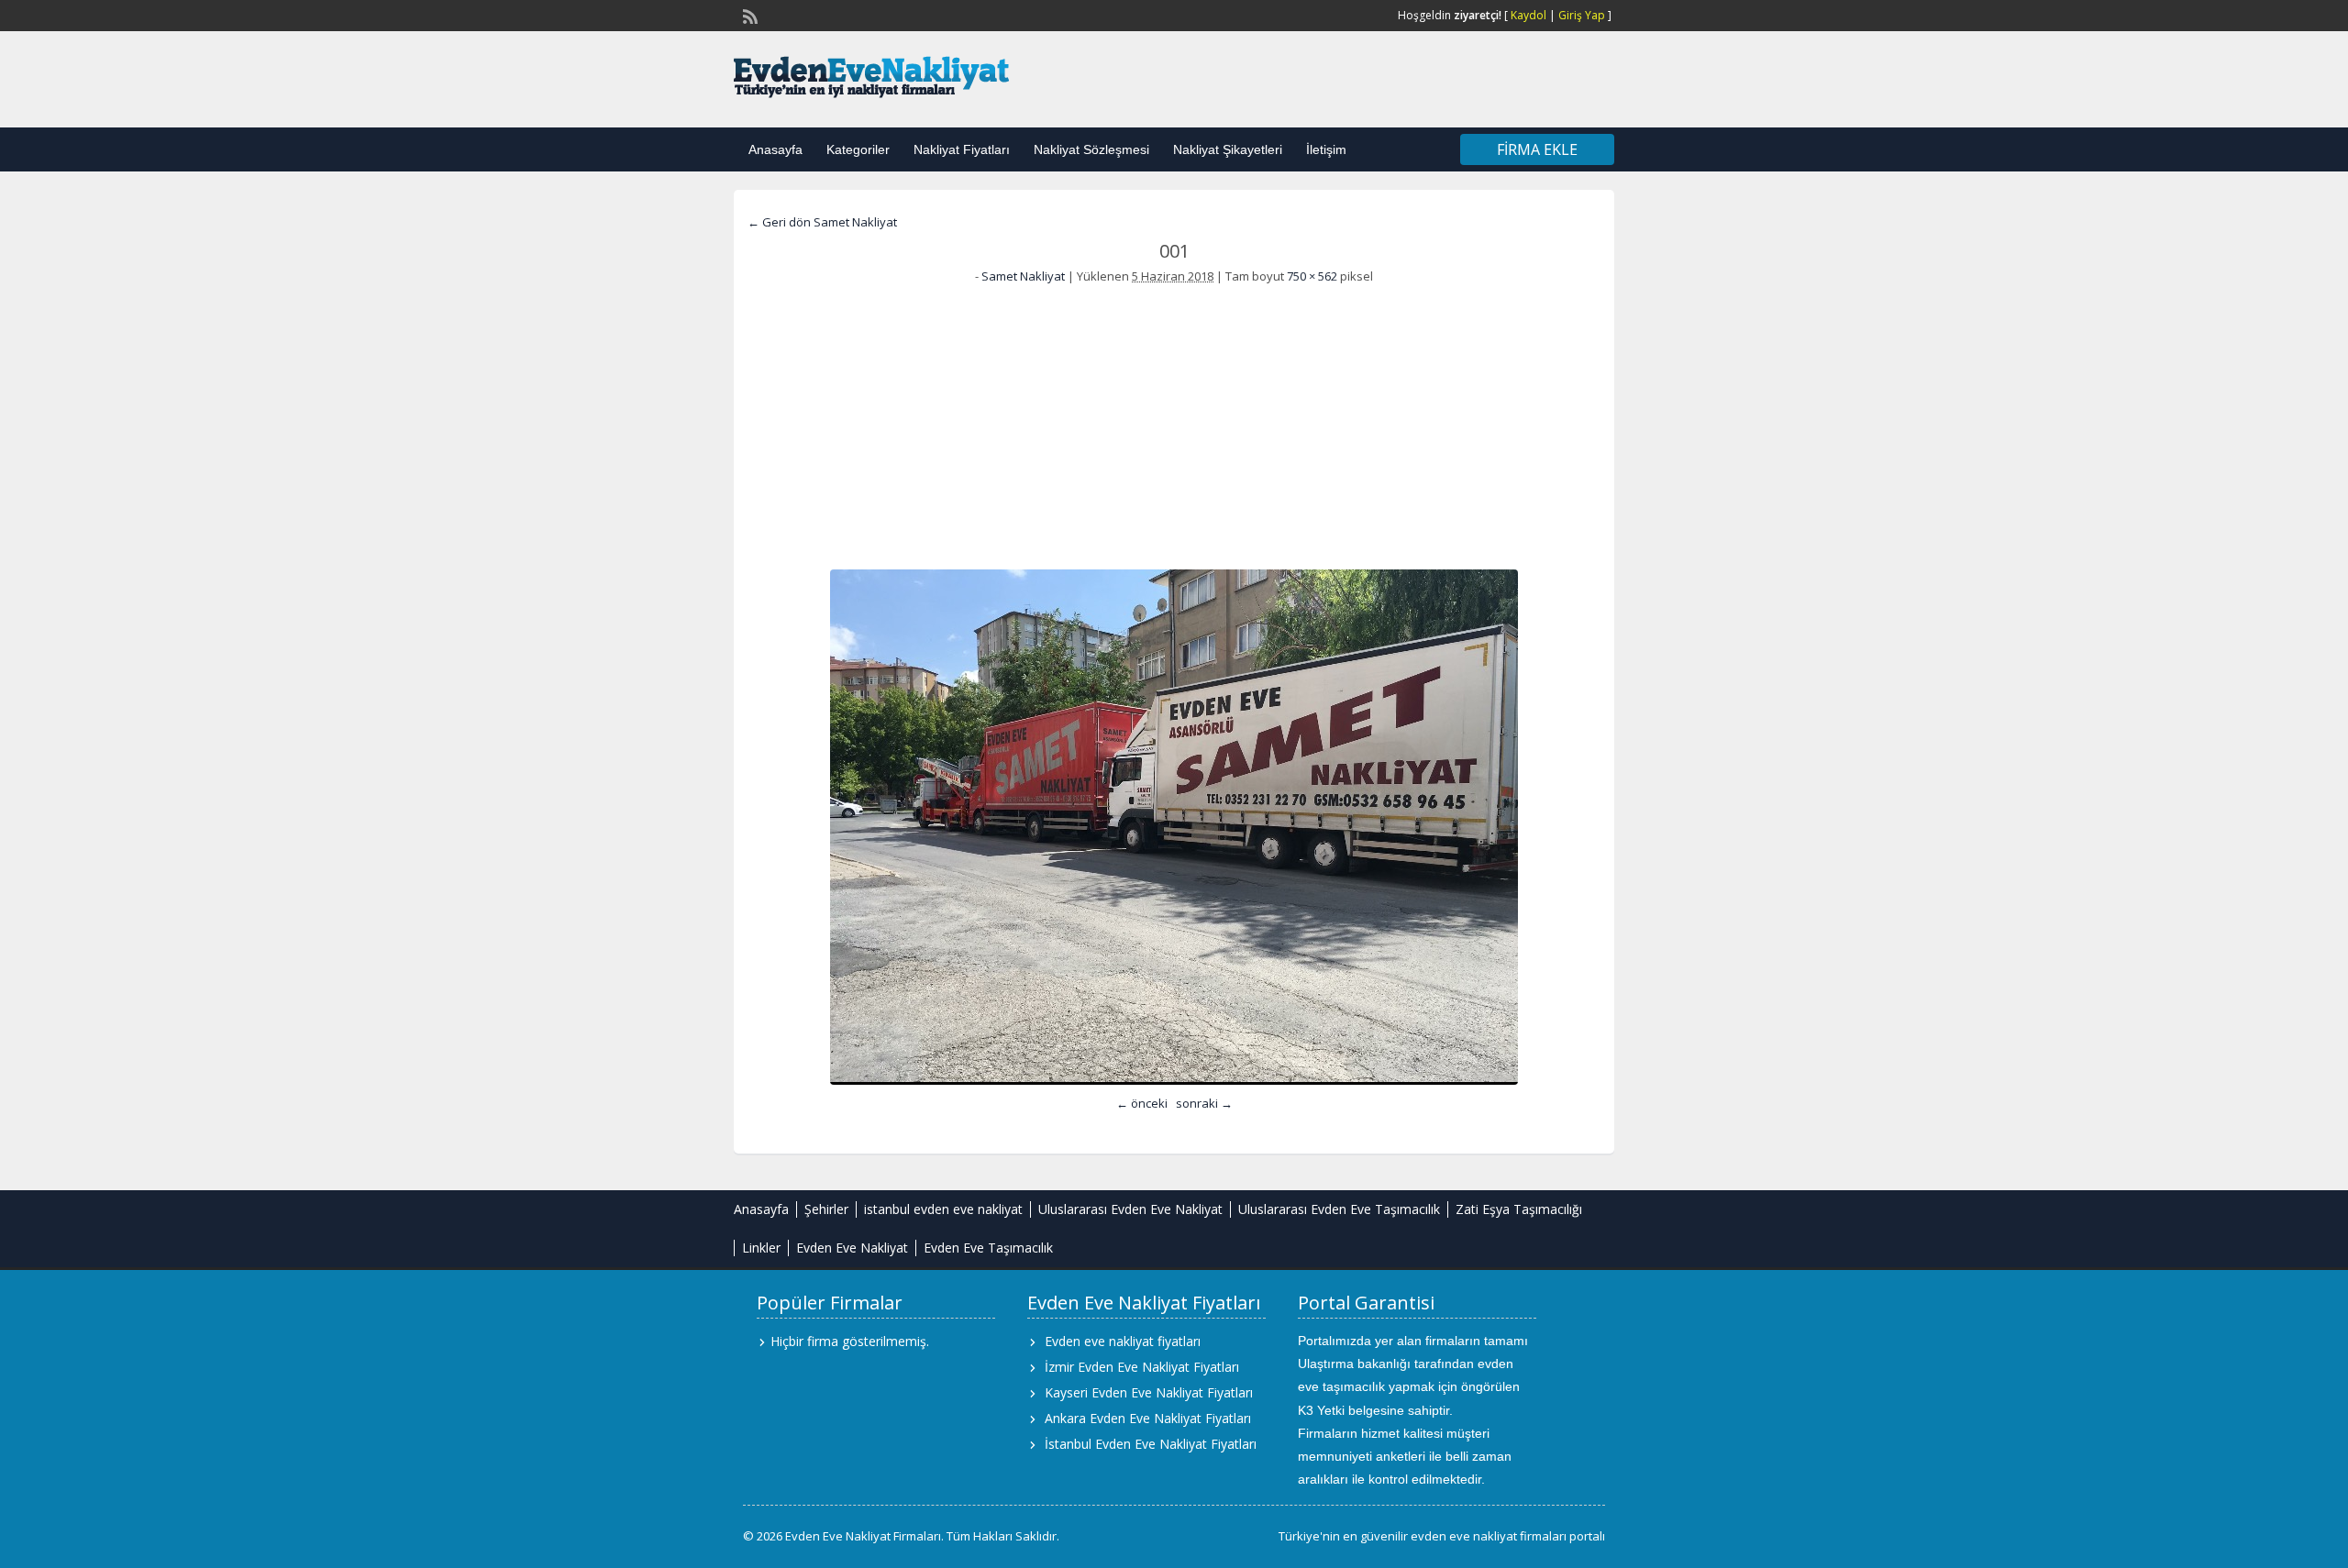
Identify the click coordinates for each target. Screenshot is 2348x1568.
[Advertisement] (1174, 423)
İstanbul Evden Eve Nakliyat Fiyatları (1151, 1444)
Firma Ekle (1537, 149)
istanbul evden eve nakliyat (943, 1209)
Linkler (761, 1248)
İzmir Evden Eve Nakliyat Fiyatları (1142, 1367)
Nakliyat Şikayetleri (1228, 149)
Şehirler (826, 1209)
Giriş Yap (1582, 15)
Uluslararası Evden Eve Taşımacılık (1339, 1209)
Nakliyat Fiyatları (962, 149)
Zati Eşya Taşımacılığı (1519, 1209)
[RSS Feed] (748, 15)
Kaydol (1528, 15)
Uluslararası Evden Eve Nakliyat (1130, 1209)
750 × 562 (1312, 276)
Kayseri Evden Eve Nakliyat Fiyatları (1149, 1392)
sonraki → (1204, 1103)
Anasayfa (775, 149)
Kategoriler (858, 149)
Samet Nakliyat (1023, 276)
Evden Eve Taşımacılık (988, 1248)
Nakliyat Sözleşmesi (1091, 149)
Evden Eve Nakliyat (852, 1248)
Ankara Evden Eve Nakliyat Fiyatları (1148, 1418)
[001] (1174, 827)
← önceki (1142, 1103)
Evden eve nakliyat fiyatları (1123, 1341)
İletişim (1326, 149)
